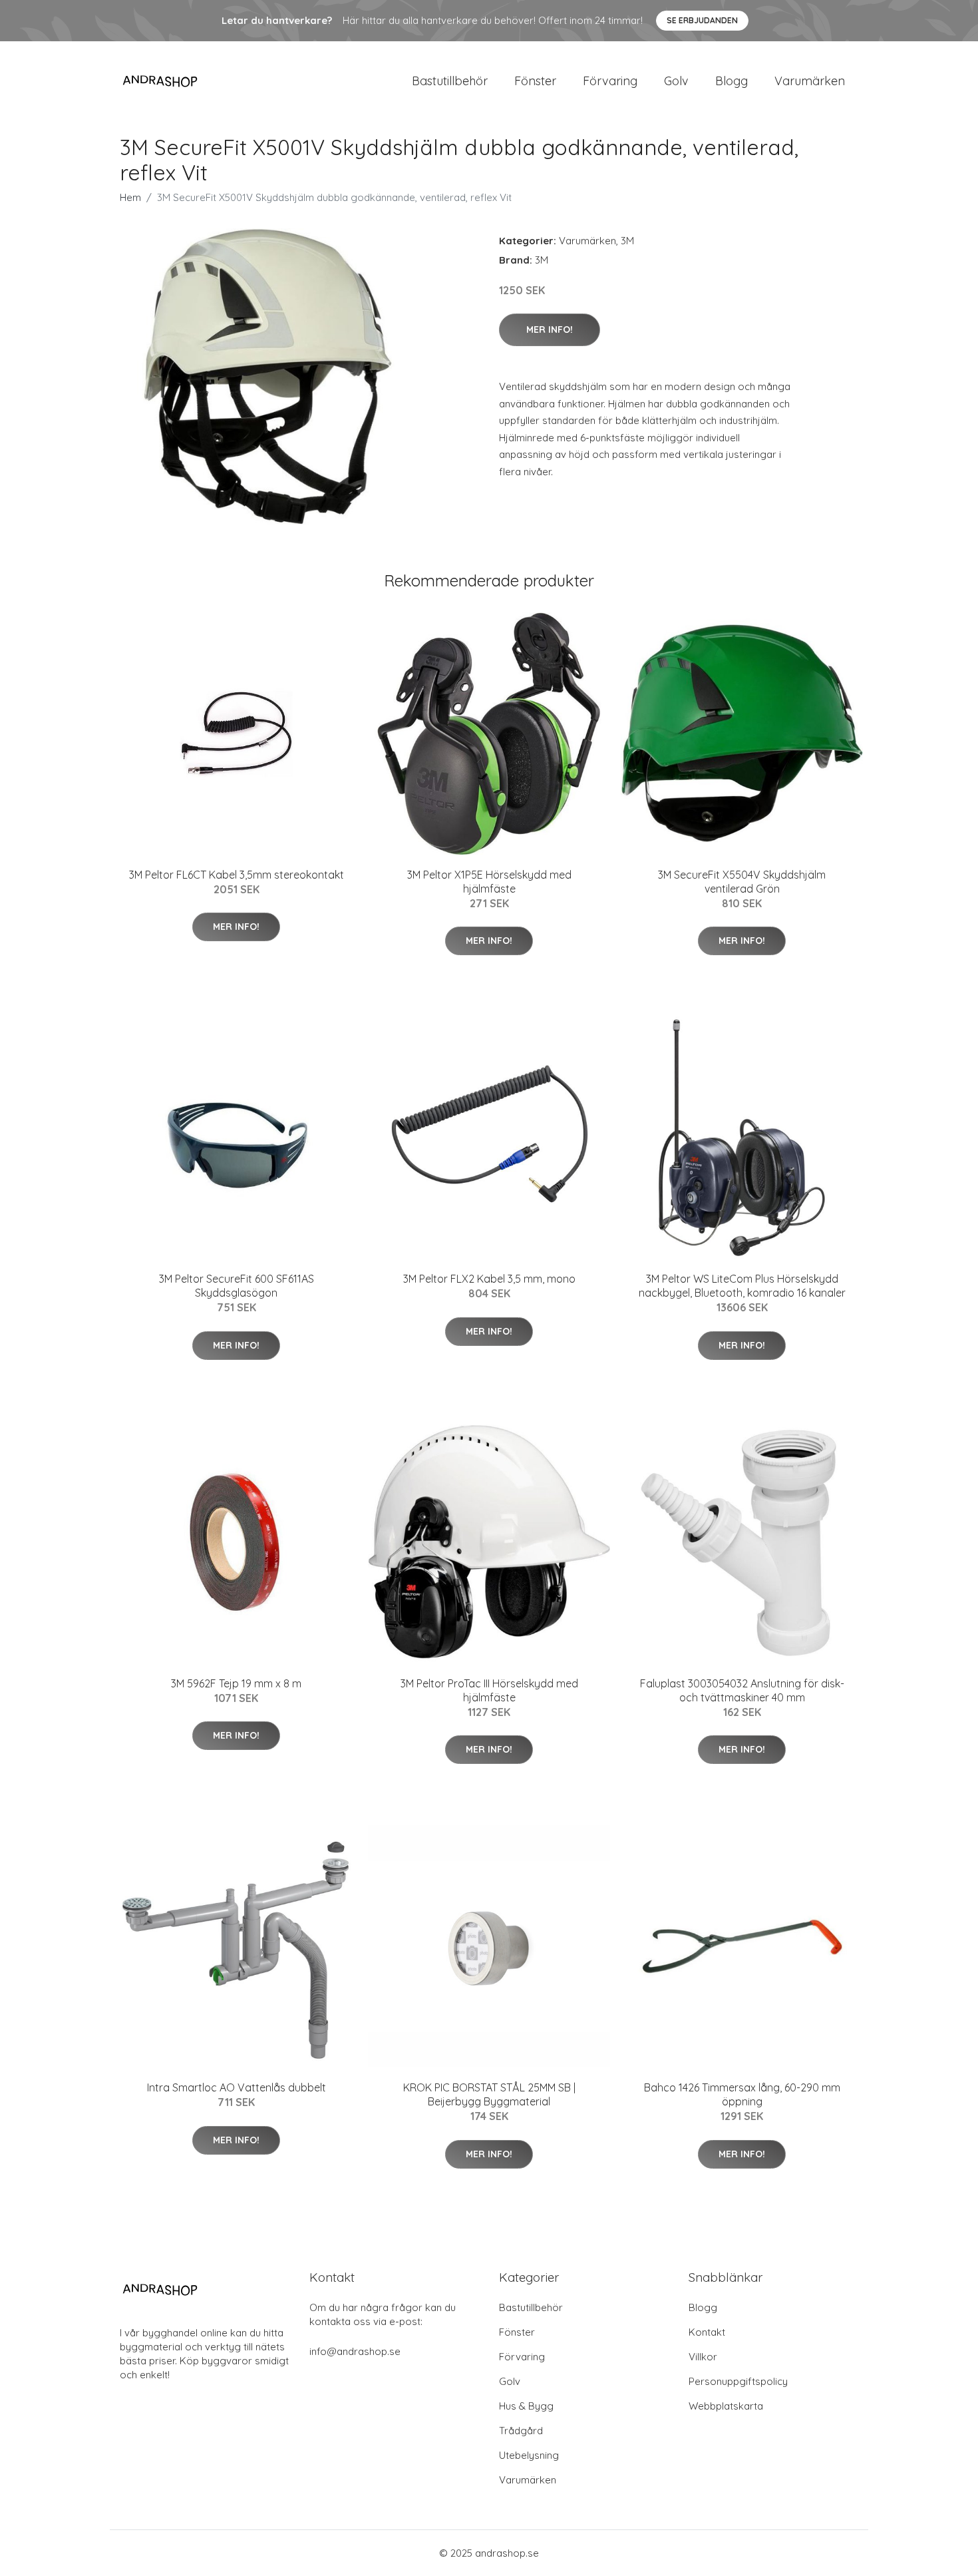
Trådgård (521, 2431)
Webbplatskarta (726, 2406)
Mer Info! (550, 329)
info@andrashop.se (355, 2351)
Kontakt (707, 2332)
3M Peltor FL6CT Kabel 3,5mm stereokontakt (237, 875)
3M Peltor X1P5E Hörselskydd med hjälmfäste (489, 882)
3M (627, 241)
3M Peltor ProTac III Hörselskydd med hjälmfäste (489, 1690)
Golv (676, 81)
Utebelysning (529, 2455)
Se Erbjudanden (702, 20)
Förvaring (610, 81)
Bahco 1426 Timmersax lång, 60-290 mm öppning (742, 2094)
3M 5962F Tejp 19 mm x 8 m (236, 1683)
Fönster (535, 81)
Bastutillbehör (450, 81)
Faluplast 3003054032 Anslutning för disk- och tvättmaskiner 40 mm (742, 1690)
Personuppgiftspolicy (738, 2381)
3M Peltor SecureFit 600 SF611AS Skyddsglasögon (237, 1286)
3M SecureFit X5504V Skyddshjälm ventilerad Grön (742, 882)
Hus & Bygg (526, 2406)
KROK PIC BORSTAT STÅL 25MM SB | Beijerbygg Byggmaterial (489, 2094)
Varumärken (810, 81)
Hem (130, 197)
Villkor (703, 2357)
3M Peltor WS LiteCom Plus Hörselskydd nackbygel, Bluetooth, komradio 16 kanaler (742, 1286)
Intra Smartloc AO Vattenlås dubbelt (237, 2087)
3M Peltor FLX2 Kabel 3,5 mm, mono (489, 1279)
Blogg (732, 81)
